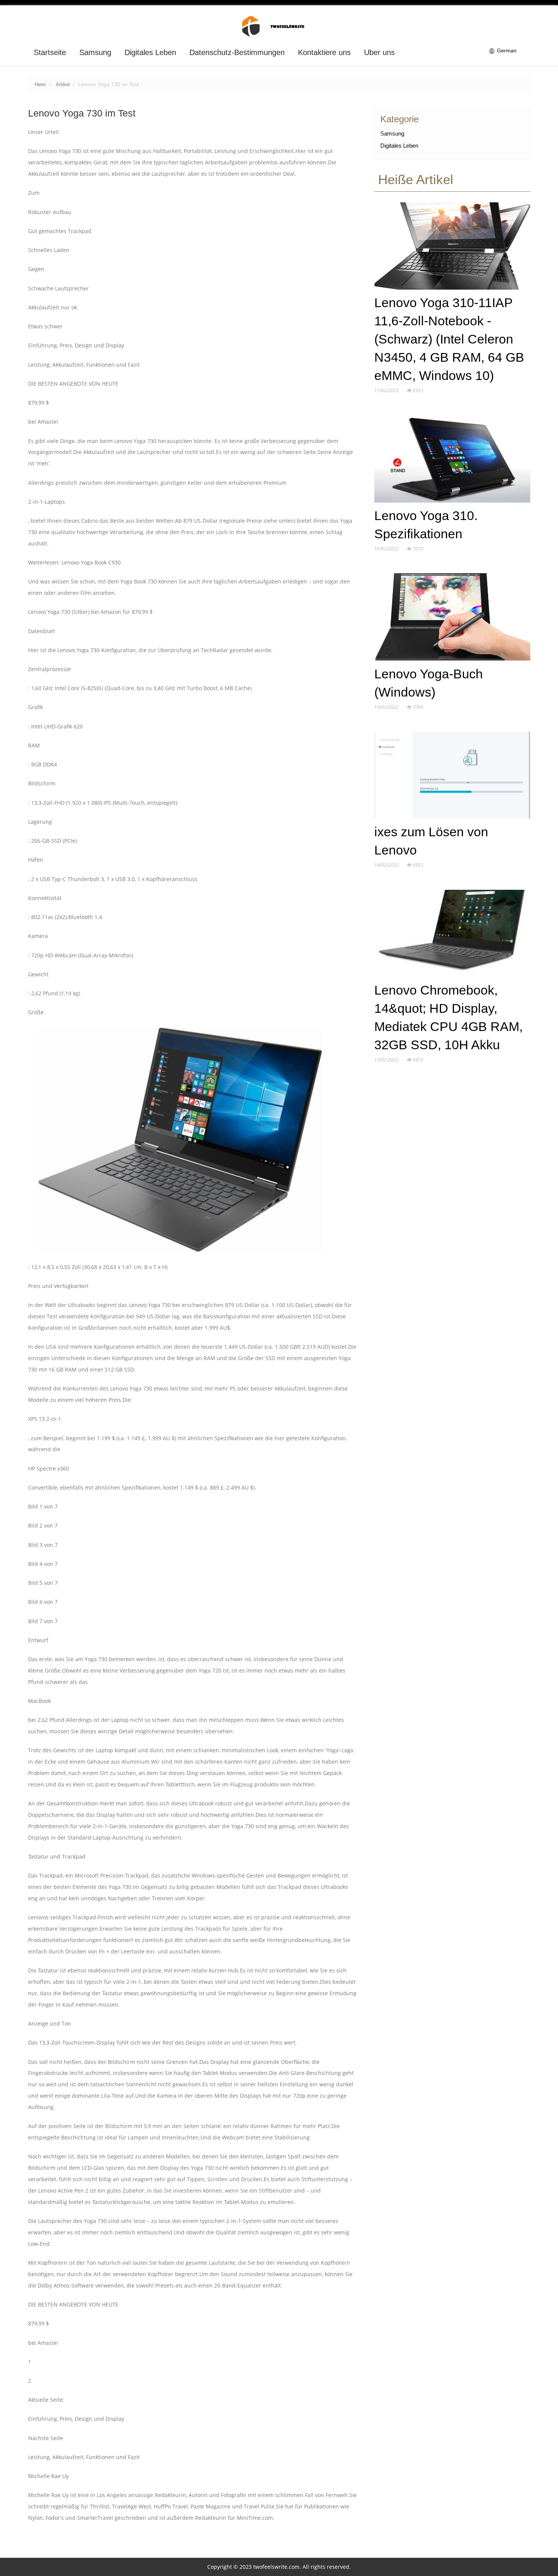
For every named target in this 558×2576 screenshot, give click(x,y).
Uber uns (379, 52)
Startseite (50, 52)
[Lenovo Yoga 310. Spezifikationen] (452, 460)
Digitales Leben (150, 52)
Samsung (95, 52)
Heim (40, 85)
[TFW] (279, 26)
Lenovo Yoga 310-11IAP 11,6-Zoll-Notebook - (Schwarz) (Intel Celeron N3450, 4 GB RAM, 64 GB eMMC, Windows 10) (449, 339)
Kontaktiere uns (324, 52)
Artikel (63, 85)
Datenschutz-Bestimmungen (237, 52)
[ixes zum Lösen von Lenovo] (452, 777)
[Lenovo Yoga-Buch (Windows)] (452, 619)
